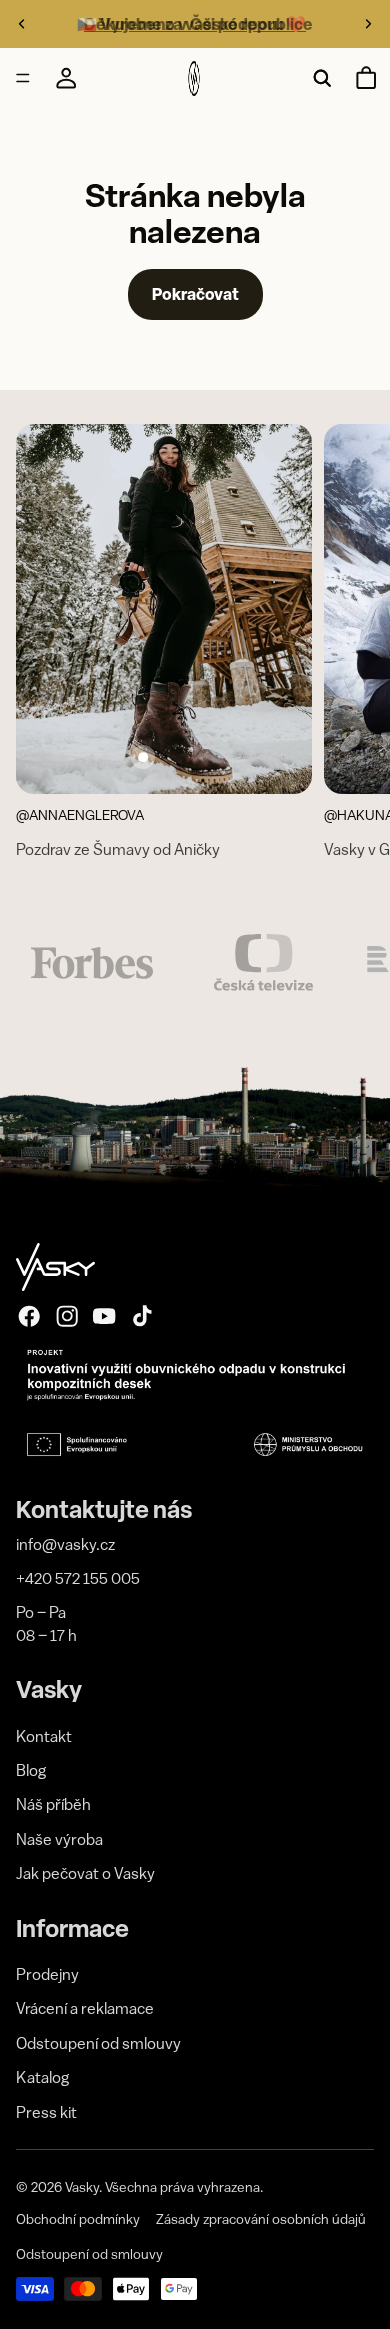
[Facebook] (29, 1316)
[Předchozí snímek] (22, 24)
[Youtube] (104, 1316)
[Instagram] (67, 1316)
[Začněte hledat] (322, 78)
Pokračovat (195, 294)
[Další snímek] (368, 24)
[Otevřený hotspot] (143, 757)
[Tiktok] (142, 1316)
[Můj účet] (66, 78)
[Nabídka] (23, 79)
